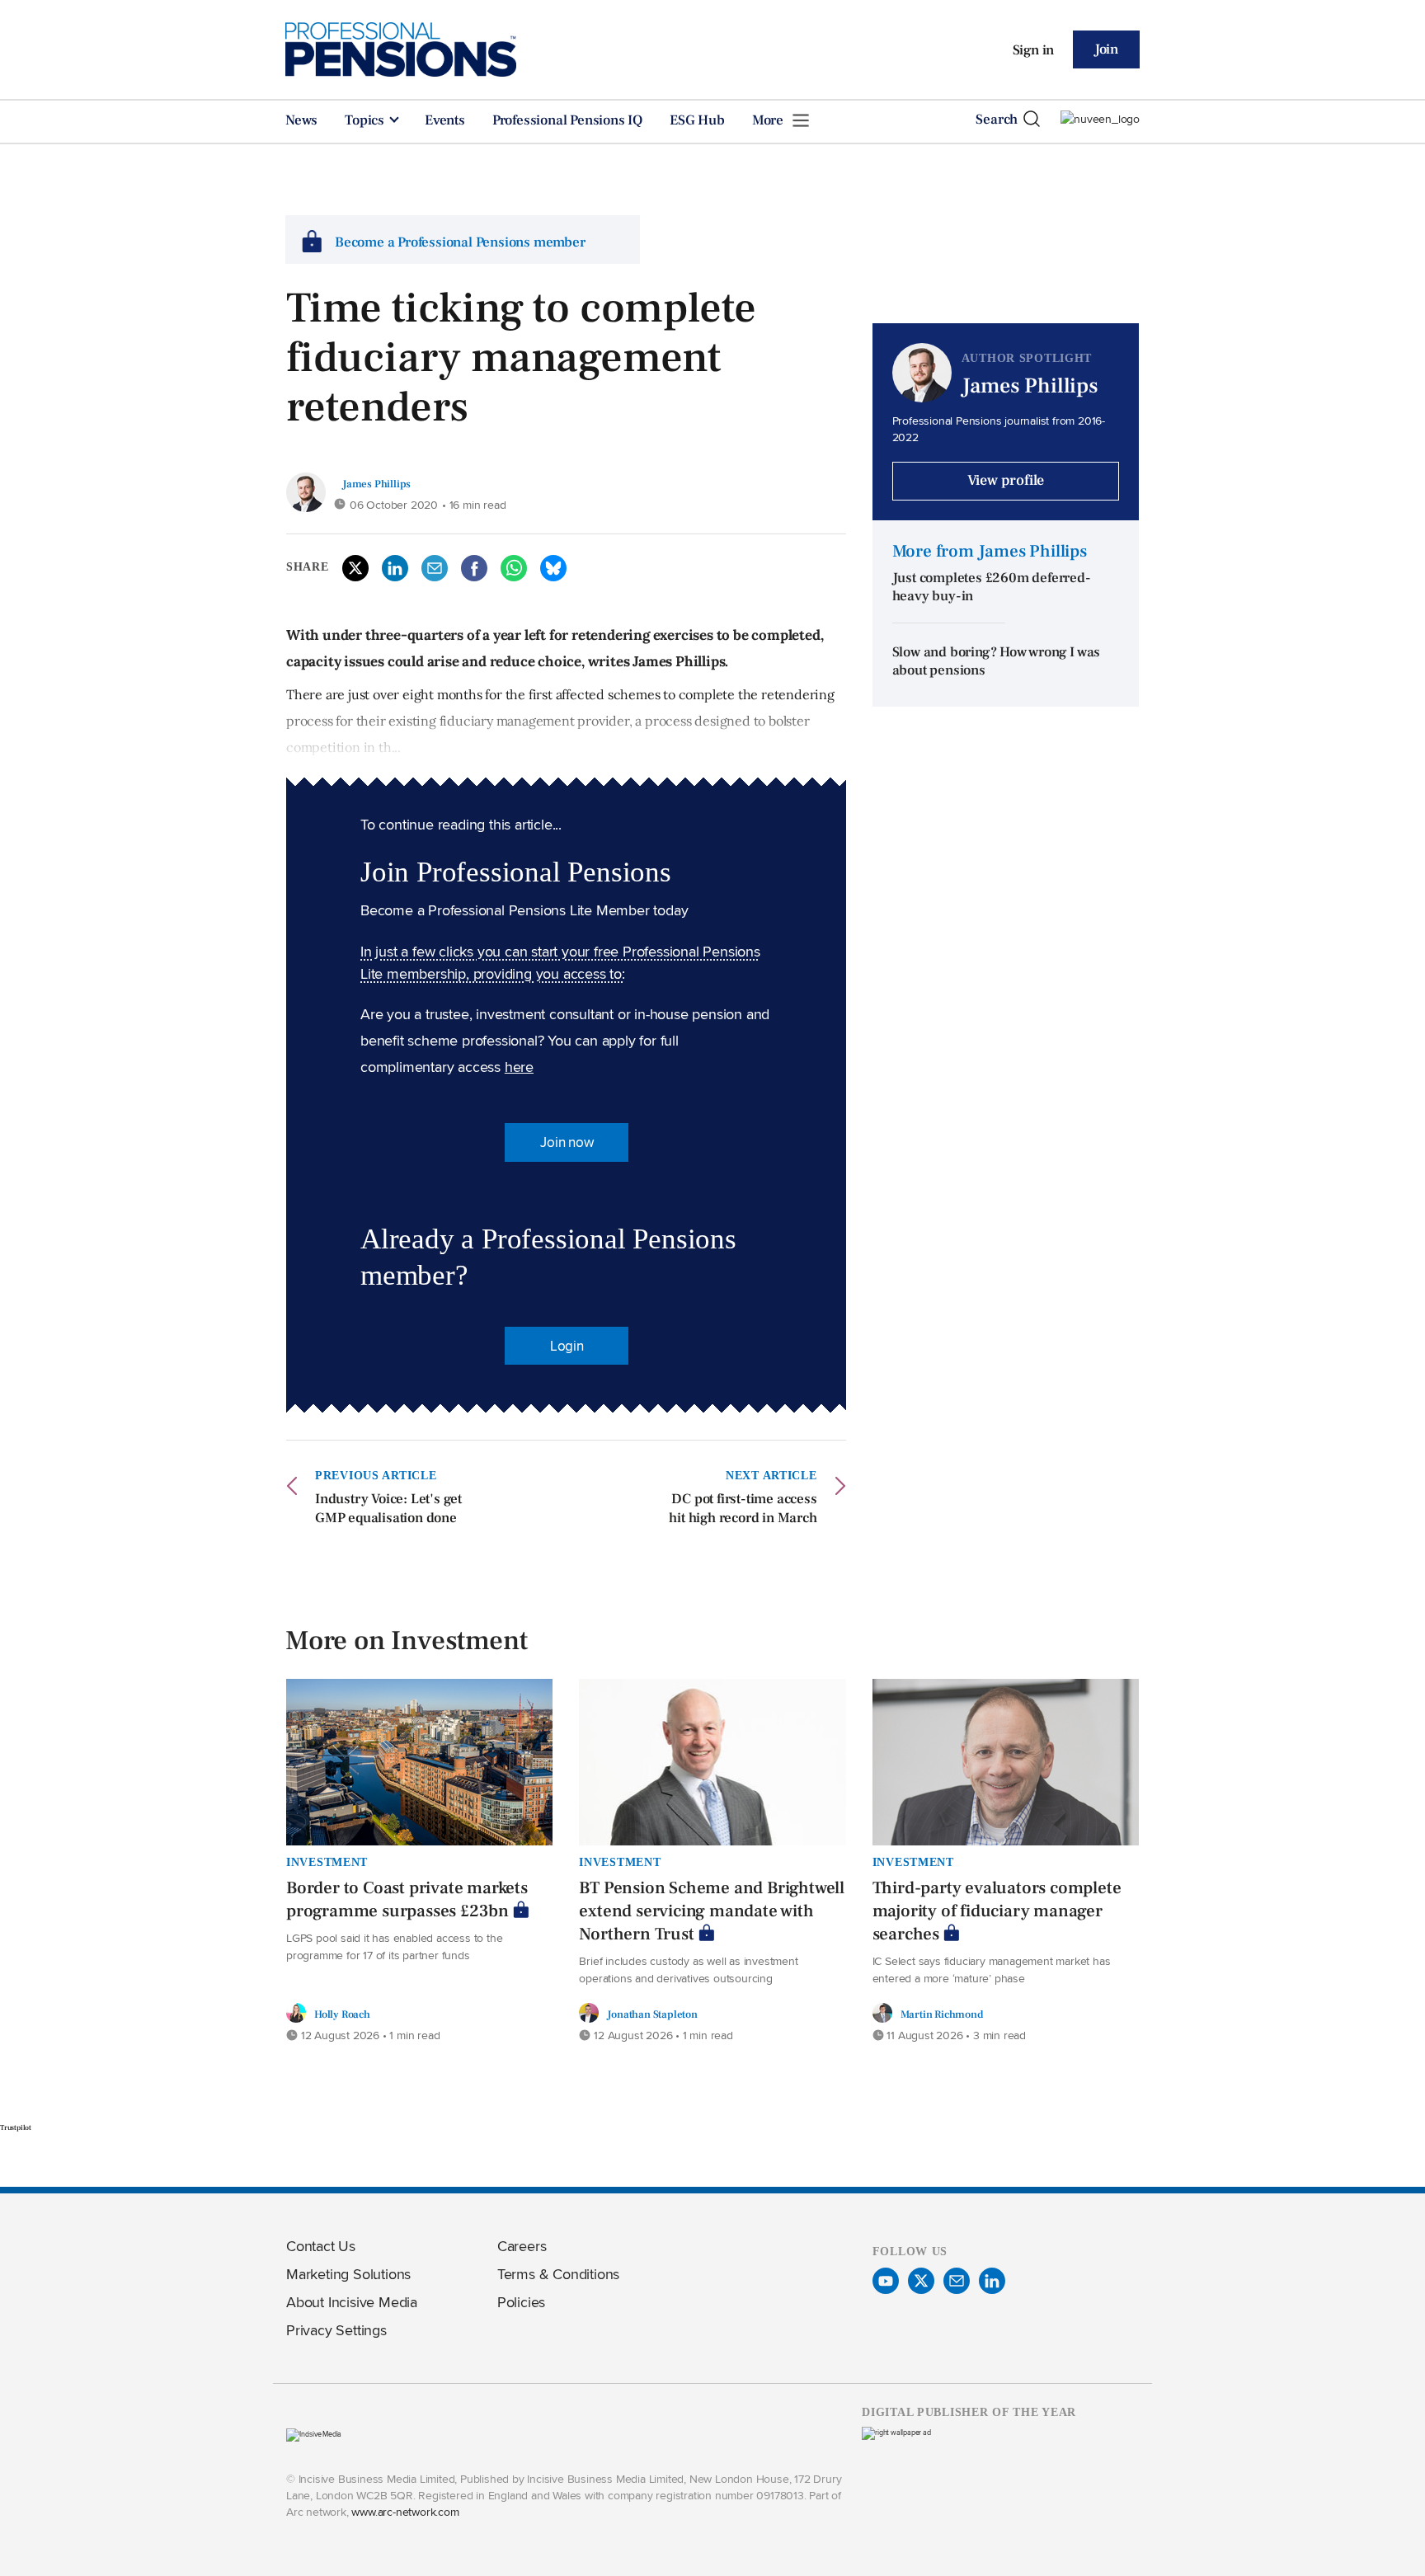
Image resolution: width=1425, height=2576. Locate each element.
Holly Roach (342, 2014)
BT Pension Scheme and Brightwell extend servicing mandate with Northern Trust (712, 1911)
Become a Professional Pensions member (460, 242)
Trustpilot (16, 2127)
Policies (521, 2302)
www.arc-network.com (405, 2511)
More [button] (769, 120)
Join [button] (1106, 49)
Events (445, 120)
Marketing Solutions (348, 2274)
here (519, 1067)
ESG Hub (697, 120)
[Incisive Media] (314, 2434)
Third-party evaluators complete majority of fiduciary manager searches (997, 1911)
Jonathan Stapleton (652, 2014)
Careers (522, 2246)
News (301, 120)
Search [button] (997, 120)
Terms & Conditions (558, 2274)
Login (567, 1346)
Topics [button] (366, 120)
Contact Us (321, 2246)
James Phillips (376, 484)
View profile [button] (1006, 480)
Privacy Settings (336, 2330)
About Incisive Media (352, 2302)
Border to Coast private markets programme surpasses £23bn (407, 1899)
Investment (327, 1862)
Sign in (1034, 50)
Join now (567, 1142)
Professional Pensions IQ (567, 120)
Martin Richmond (942, 2014)
